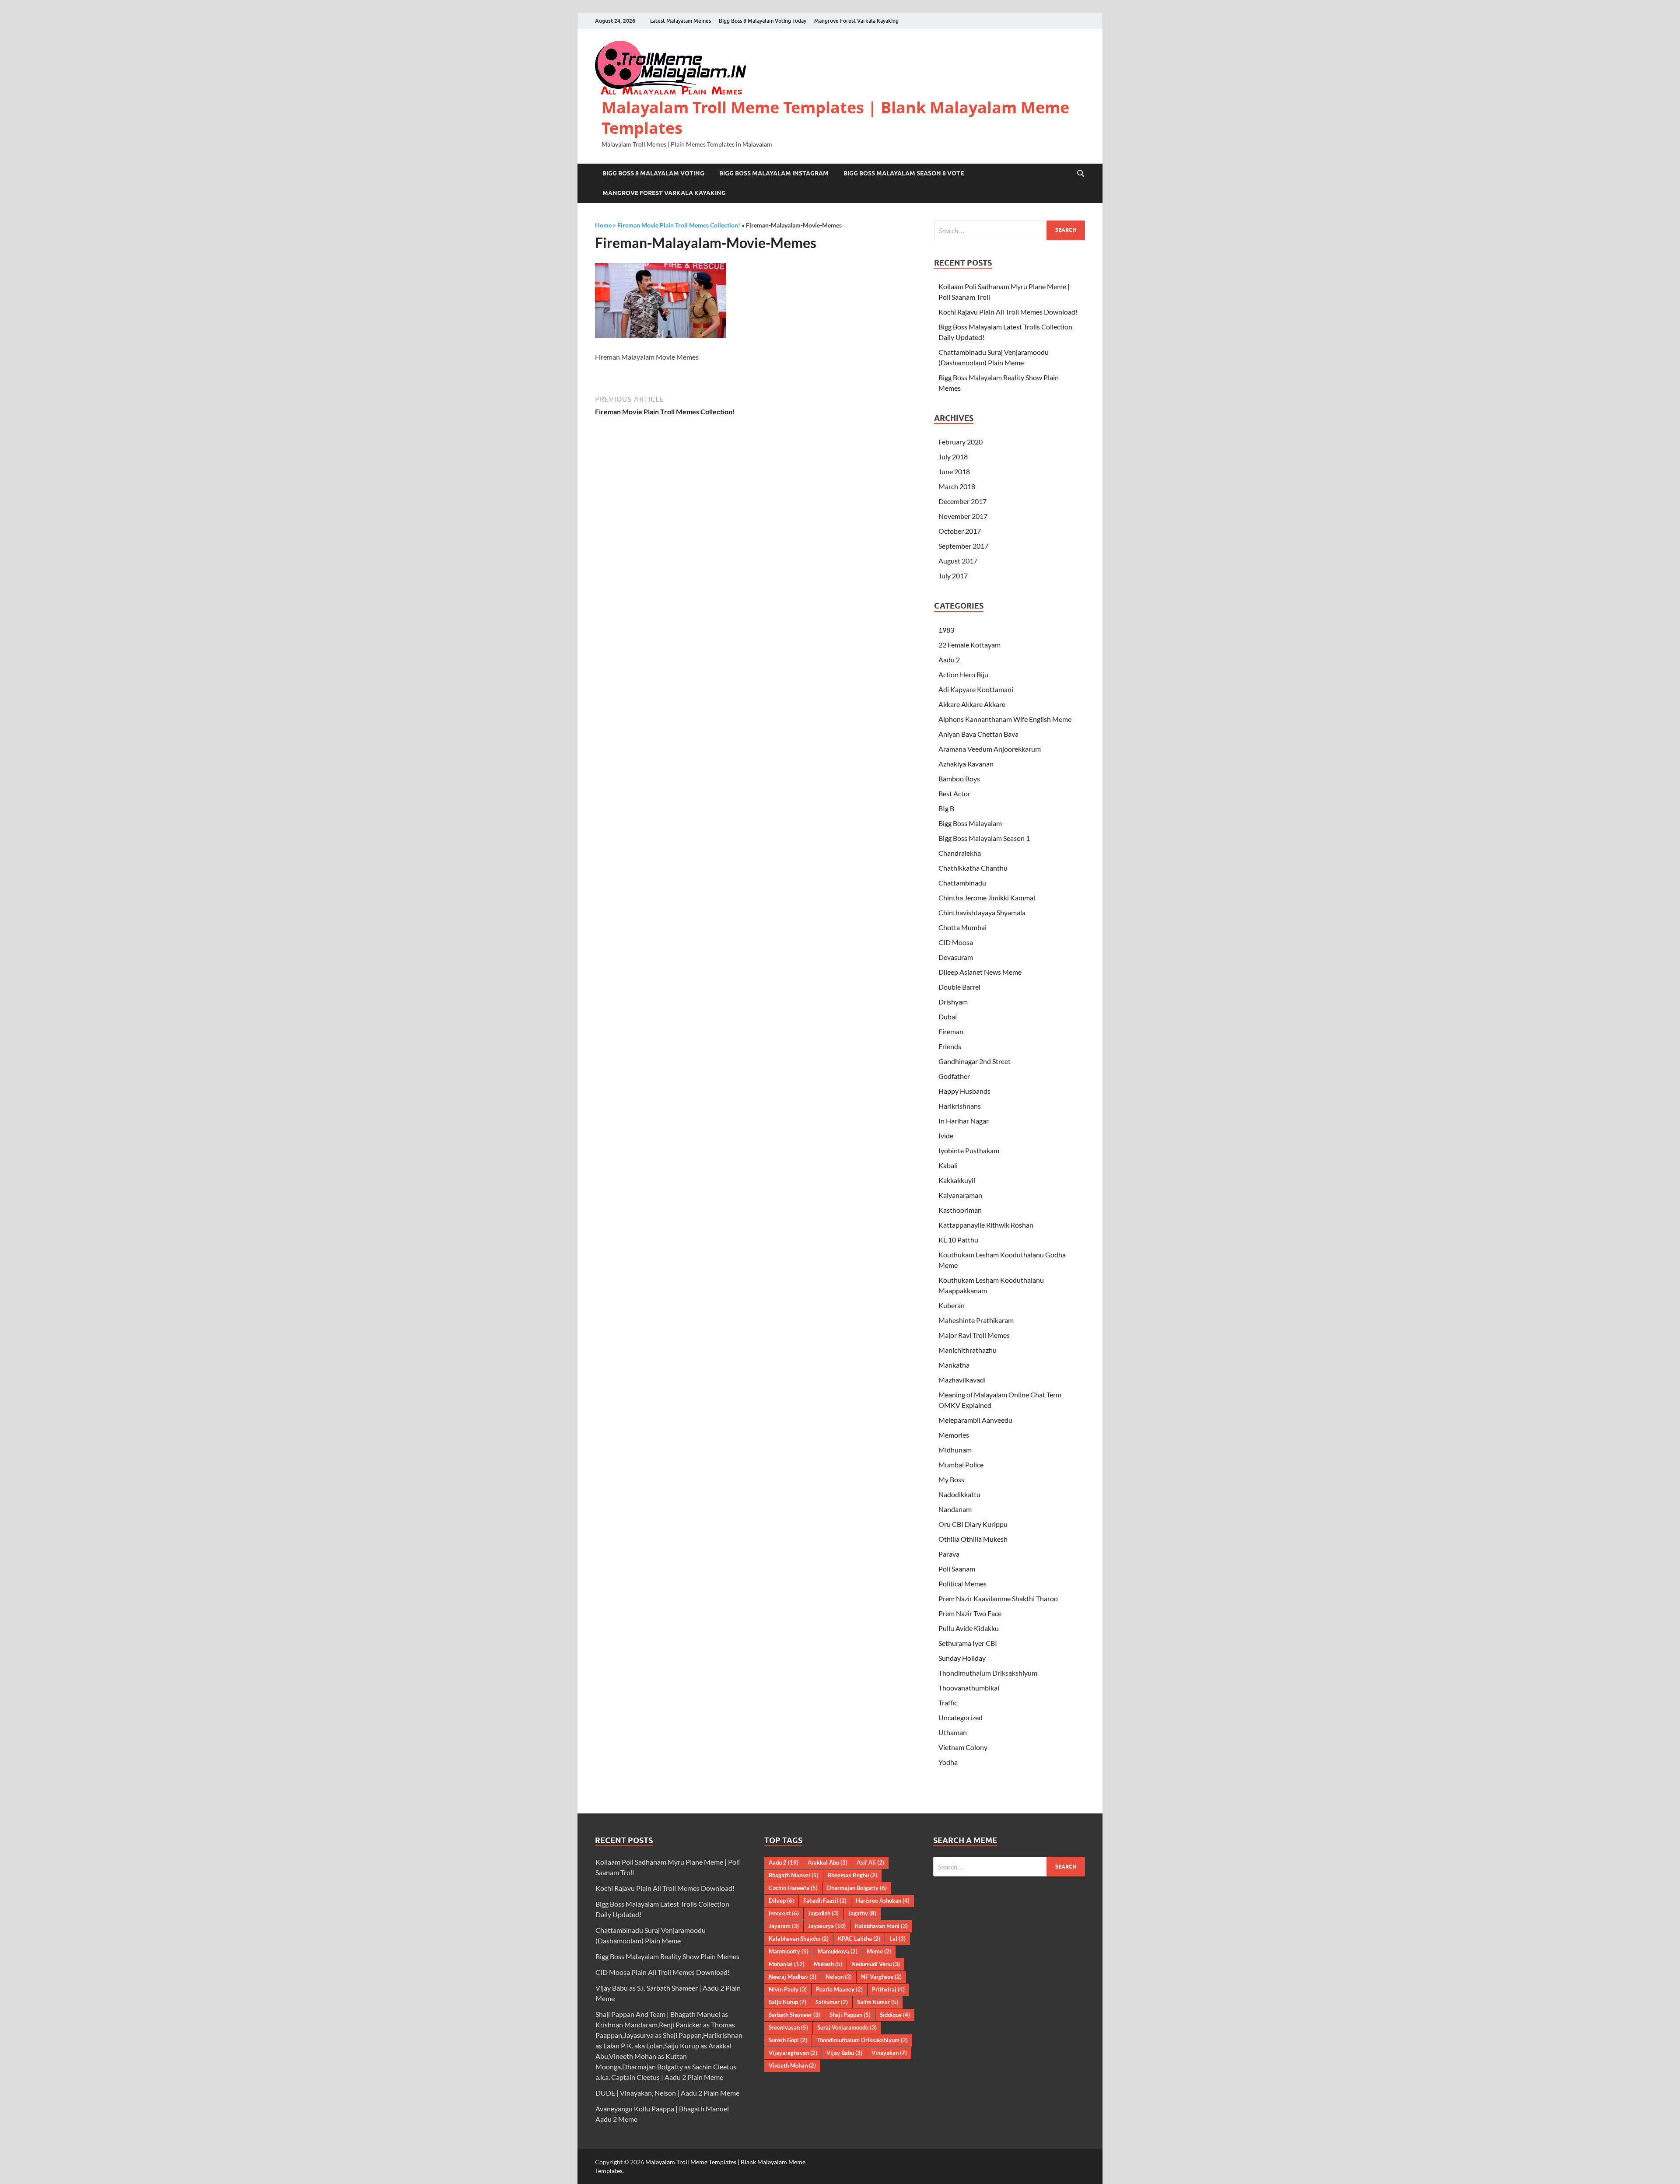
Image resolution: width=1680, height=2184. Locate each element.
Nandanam (955, 1509)
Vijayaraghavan (793, 2053)
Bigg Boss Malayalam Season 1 (984, 838)
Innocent (784, 1913)
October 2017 (960, 531)
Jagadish (823, 1913)
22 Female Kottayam (969, 645)
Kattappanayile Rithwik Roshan (986, 1225)
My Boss (951, 1479)
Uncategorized (961, 1717)
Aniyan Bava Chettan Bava (978, 734)
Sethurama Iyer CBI (968, 1643)
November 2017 (963, 516)
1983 (946, 630)
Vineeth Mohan (792, 2065)
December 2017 (962, 501)
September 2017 (963, 546)
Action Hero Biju (963, 674)
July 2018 (953, 457)
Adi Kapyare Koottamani (976, 689)
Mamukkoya (838, 1951)
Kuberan (952, 1305)
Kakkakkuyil (957, 1180)
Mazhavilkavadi (962, 1380)
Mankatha (954, 1365)
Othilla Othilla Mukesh (973, 1539)
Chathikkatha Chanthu (973, 868)
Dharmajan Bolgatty (857, 1888)
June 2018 (954, 471)
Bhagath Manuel (794, 1875)
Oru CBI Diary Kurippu (973, 1524)
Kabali (948, 1165)
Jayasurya (827, 1926)
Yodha (948, 1762)
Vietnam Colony (963, 1747)
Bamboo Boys (959, 779)
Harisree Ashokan (883, 1900)
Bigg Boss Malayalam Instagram (774, 173)
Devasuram (956, 957)
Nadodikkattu (959, 1494)
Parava (949, 1554)
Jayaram (784, 1926)
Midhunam (955, 1450)
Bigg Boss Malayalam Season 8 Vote (904, 173)
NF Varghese (881, 1977)
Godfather (954, 1076)
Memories (954, 1435)
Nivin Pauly (788, 1989)
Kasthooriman (960, 1210)
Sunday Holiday (962, 1658)
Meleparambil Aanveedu (975, 1420)
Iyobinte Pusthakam (969, 1150)
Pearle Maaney (839, 1989)
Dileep (781, 1900)
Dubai (948, 1017)
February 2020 (961, 442)
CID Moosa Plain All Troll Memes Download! (663, 1972)
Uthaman (953, 1732)
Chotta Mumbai (962, 927)
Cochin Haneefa (793, 1888)
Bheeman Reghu (852, 1875)
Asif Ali (870, 1862)
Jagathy (862, 1913)
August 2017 (958, 561)
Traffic (948, 1703)
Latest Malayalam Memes (681, 21)
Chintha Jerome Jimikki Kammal (987, 898)
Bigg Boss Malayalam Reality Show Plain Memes (667, 1956)
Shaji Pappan (850, 2015)
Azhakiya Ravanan (966, 764)
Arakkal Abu (828, 1862)
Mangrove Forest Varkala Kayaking (856, 21)
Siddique (895, 2015)
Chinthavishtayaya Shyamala (982, 912)
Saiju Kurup (787, 2002)
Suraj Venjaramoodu (847, 2027)
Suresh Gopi (788, 2040)
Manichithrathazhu (968, 1350)
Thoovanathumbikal (969, 1688)
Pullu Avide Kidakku (969, 1628)
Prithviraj (888, 1989)
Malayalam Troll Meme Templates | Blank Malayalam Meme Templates (835, 118)
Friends (950, 1046)
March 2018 (957, 486)
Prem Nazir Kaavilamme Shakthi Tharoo (998, 1598)
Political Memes (962, 1584)
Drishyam (953, 1002)
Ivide (946, 1136)
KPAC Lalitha (859, 1939)
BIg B (946, 808)
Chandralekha (960, 853)
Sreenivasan (788, 2027)
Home (603, 225)
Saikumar (832, 2002)
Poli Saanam (957, 1569)
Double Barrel (959, 987)
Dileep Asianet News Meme (980, 972)
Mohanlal (787, 1964)
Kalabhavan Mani (881, 1926)
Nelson (839, 1977)
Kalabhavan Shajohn (799, 1939)
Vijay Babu (844, 2053)
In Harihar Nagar (964, 1121)
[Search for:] (1010, 230)
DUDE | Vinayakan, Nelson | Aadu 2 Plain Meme (667, 2093)
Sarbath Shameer (794, 2015)
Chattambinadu (962, 883)
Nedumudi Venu (876, 1964)
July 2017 (953, 576)
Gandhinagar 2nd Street (975, 1061)
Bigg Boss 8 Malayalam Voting (653, 173)
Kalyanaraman (960, 1195)
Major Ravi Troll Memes (974, 1335)
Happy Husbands (964, 1091)
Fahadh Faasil (825, 1900)
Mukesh (828, 1964)
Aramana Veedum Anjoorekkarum (990, 749)
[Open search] (1081, 174)
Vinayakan (889, 2053)
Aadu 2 (949, 660)
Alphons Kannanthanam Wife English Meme (1005, 719)
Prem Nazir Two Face (970, 1613)
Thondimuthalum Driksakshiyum (988, 1673)
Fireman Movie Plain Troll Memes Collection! (679, 225)
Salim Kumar (878, 2002)
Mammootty (789, 1951)
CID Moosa (956, 942)
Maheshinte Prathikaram (976, 1320)
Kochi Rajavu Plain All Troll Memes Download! (1008, 312)
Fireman (951, 1031)
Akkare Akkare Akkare (972, 704)
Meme (879, 1951)
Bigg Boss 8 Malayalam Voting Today (763, 21)
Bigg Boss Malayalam (970, 823)
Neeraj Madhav (793, 1977)
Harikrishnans (960, 1106)
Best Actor (954, 793)
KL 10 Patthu (958, 1240)
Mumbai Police (961, 1465)
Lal (898, 1939)
